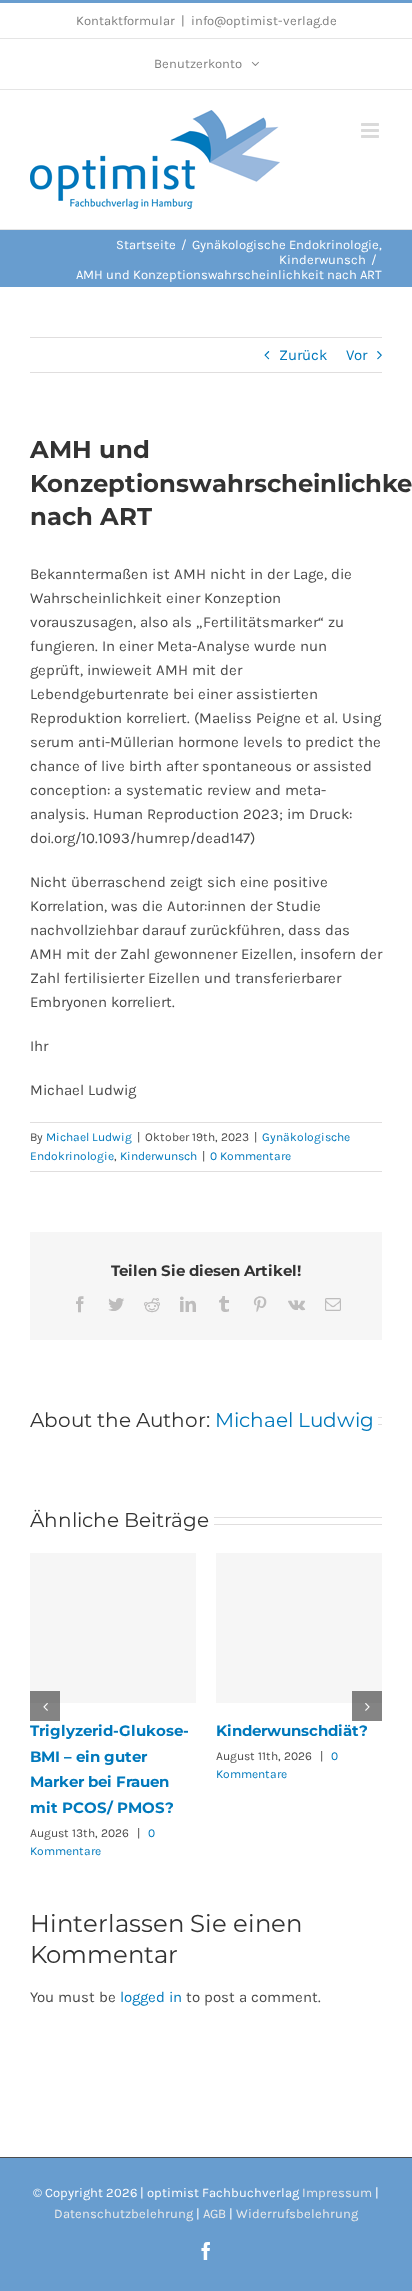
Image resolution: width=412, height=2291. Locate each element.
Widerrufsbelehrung (297, 2213)
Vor (356, 355)
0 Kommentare (250, 1156)
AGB (214, 2213)
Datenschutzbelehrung (123, 2213)
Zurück (303, 355)
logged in (151, 1997)
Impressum (337, 2192)
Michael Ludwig (89, 1137)
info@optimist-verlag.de (264, 20)
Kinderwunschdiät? (292, 1730)
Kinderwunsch (158, 1156)
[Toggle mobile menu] (371, 130)
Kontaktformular (125, 20)
